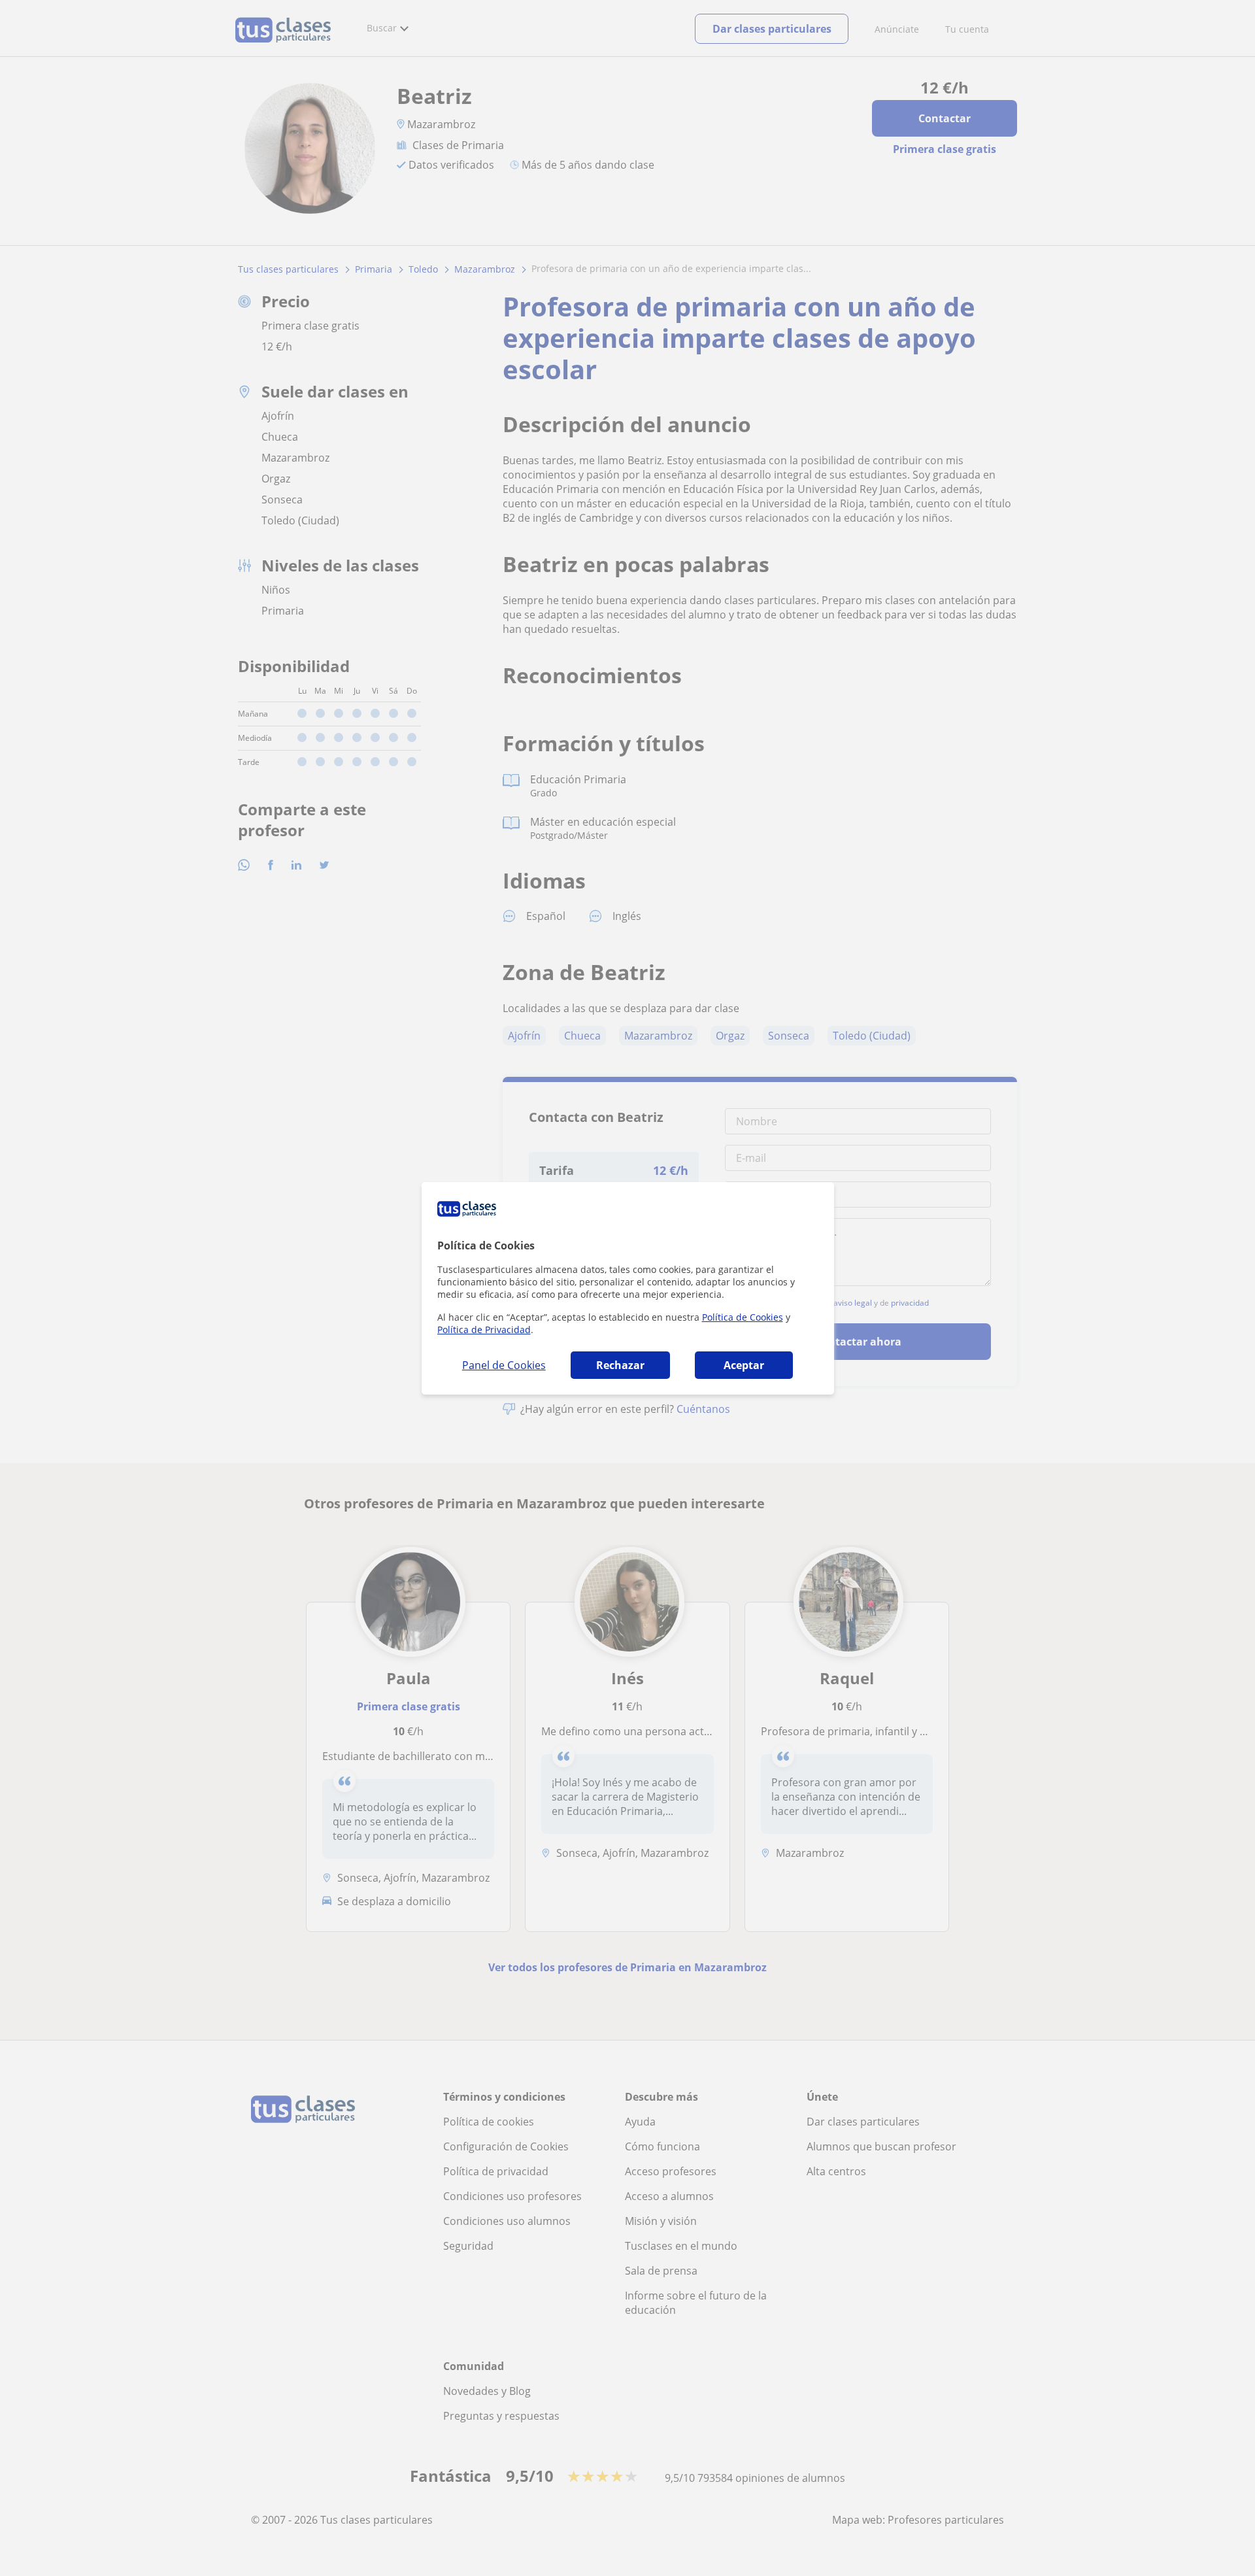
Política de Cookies (743, 1317)
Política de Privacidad (484, 1330)
